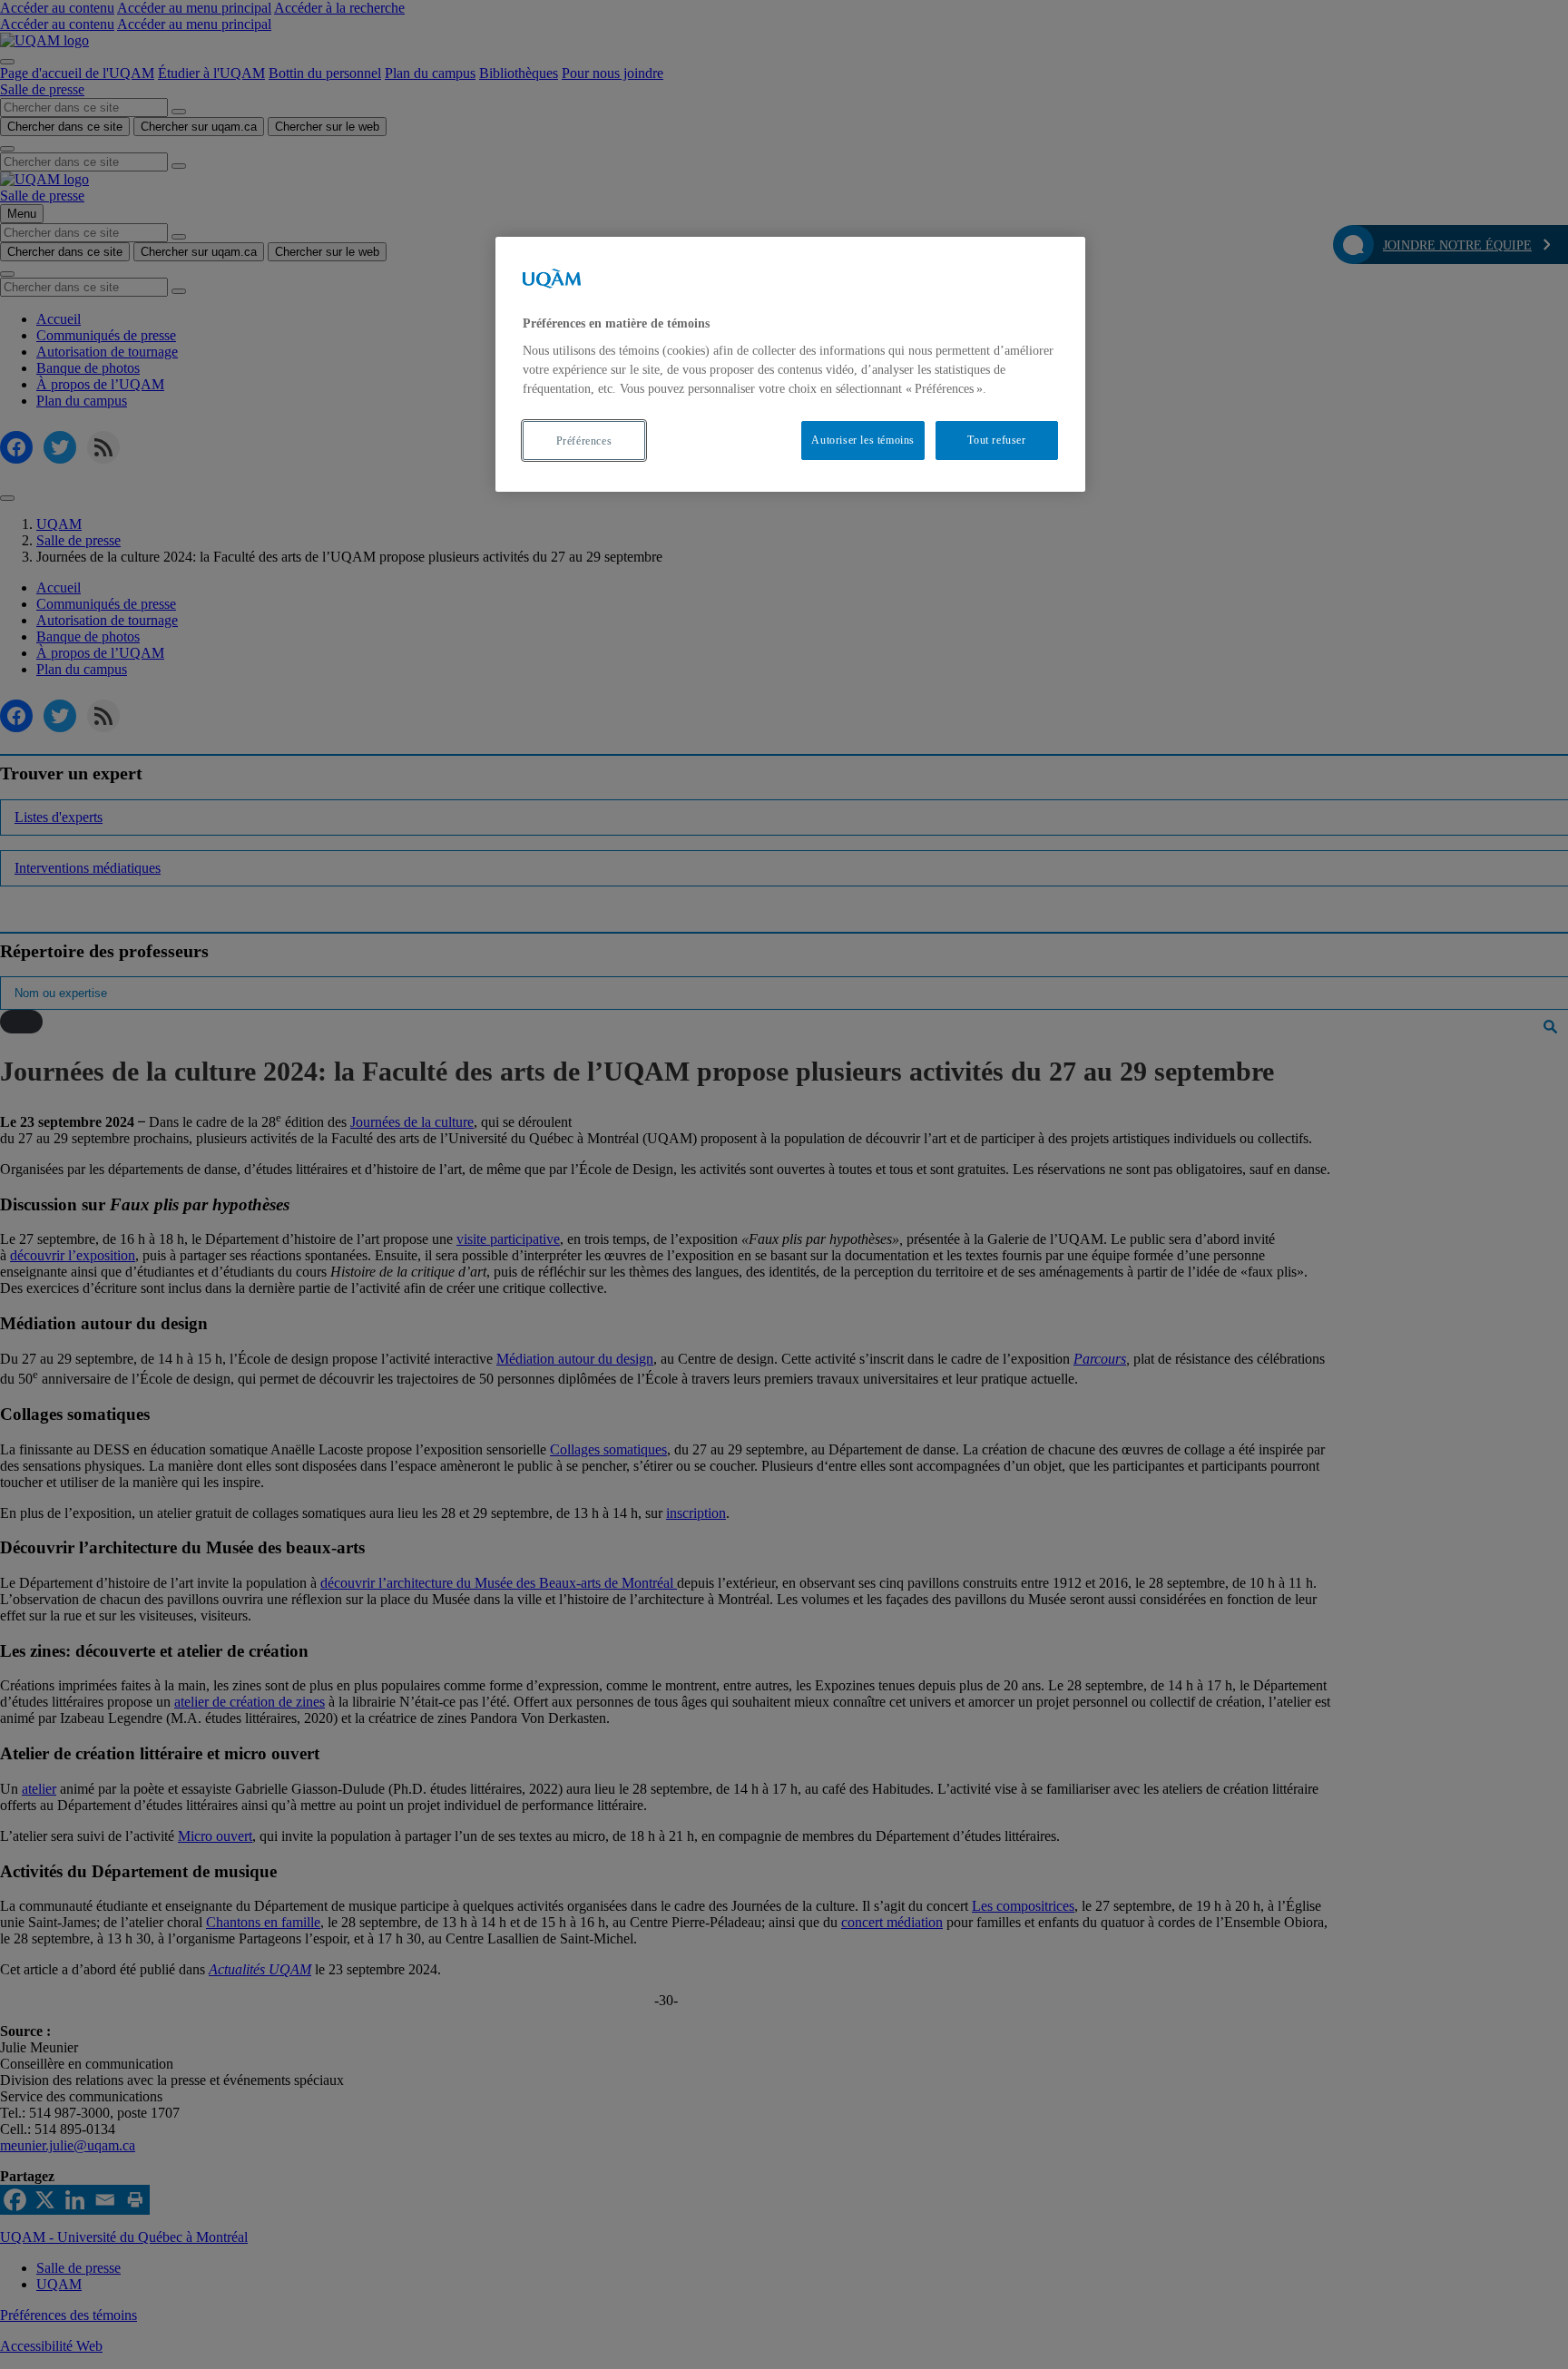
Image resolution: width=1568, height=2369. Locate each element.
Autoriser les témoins (863, 441)
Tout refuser (996, 441)
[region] (790, 364)
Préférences (584, 441)
